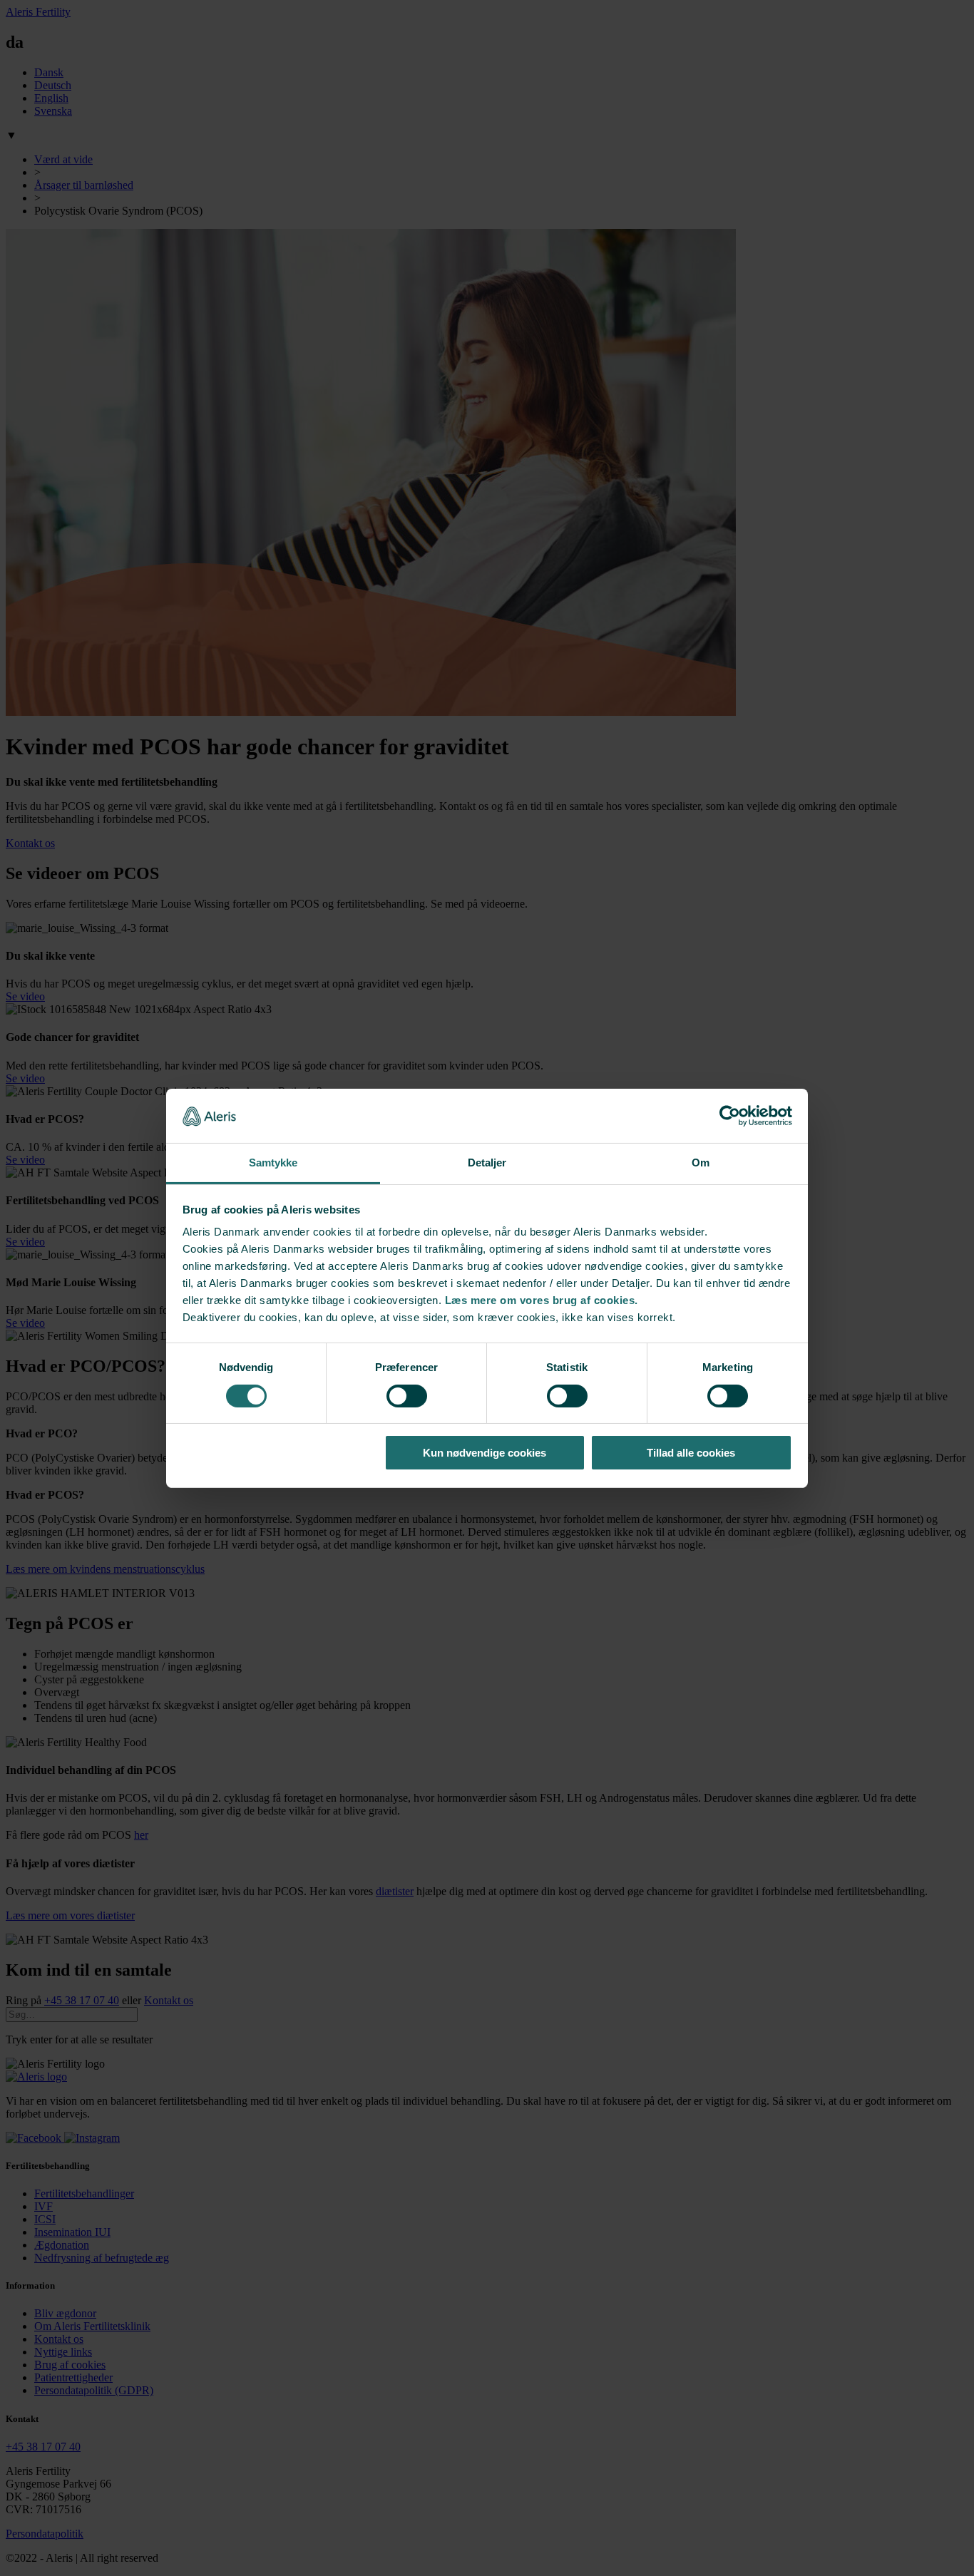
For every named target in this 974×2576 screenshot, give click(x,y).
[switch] (407, 1396)
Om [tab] (701, 1163)
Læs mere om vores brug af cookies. (542, 1300)
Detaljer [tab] (487, 1163)
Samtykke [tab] (273, 1163)
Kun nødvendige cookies (485, 1453)
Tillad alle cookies (691, 1453)
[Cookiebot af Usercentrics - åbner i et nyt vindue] (730, 1116)
